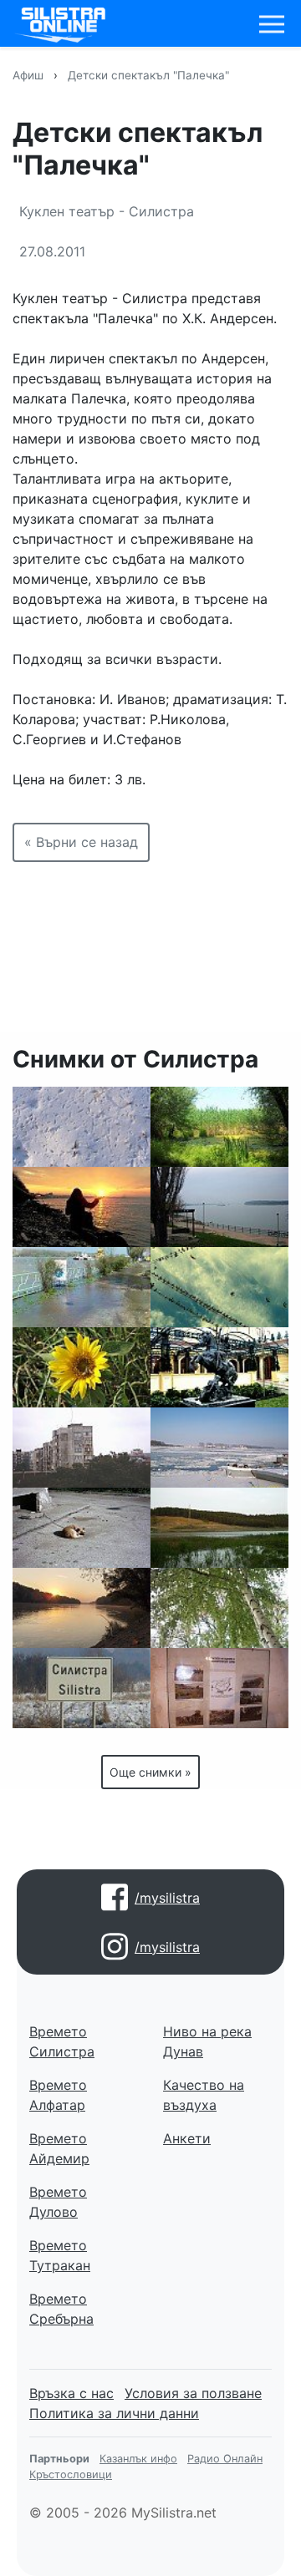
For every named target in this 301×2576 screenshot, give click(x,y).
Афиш (28, 75)
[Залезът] (82, 1207)
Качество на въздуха (204, 2095)
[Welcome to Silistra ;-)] (82, 1688)
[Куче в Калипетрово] (82, 1528)
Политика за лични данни (114, 2413)
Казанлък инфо (138, 2459)
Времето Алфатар (58, 2095)
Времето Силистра (62, 2041)
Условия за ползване (193, 2393)
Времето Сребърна (61, 2309)
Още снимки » (150, 1772)
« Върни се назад (81, 842)
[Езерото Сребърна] (219, 1127)
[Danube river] (82, 1608)
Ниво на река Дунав (207, 2041)
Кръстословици (71, 2475)
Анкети (187, 2138)
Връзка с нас (71, 2393)
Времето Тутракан (60, 2255)
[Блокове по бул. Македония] (82, 1448)
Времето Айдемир (59, 2148)
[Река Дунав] (219, 1207)
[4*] (82, 1367)
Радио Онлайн (225, 2459)
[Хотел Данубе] (219, 1367)
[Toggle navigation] (272, 24)
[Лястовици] (219, 1287)
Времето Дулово (58, 2202)
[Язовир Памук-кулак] (219, 1528)
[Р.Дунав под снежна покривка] (219, 1448)
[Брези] (219, 1608)
